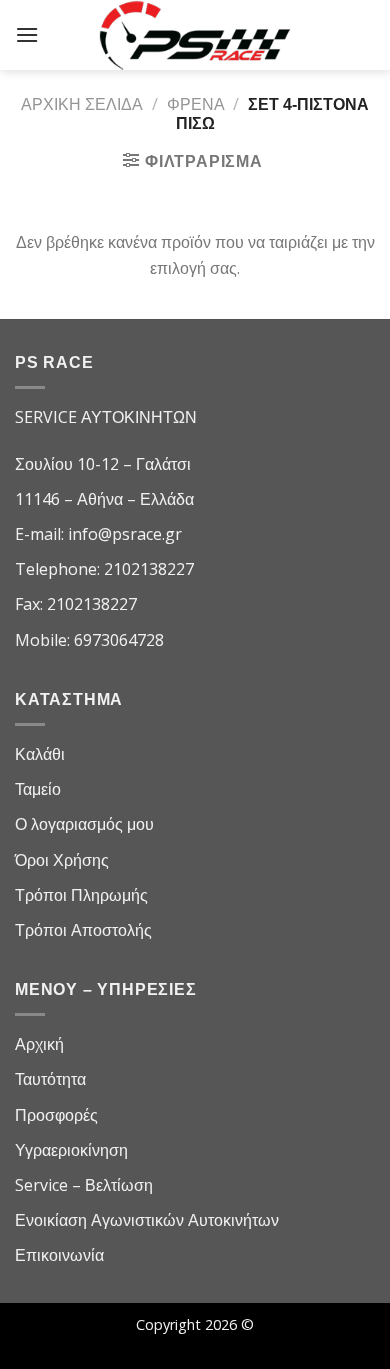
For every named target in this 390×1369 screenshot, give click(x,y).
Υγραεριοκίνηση (71, 1150)
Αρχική (39, 1044)
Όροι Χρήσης (62, 860)
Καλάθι (40, 754)
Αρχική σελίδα (82, 104)
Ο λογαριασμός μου (84, 824)
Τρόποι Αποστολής (83, 930)
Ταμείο (38, 789)
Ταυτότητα (50, 1079)
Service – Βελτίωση (84, 1185)
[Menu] (27, 34)
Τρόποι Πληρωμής (81, 895)
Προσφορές (56, 1115)
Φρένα (196, 104)
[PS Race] (195, 35)
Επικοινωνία (59, 1255)
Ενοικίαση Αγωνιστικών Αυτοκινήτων (147, 1220)
